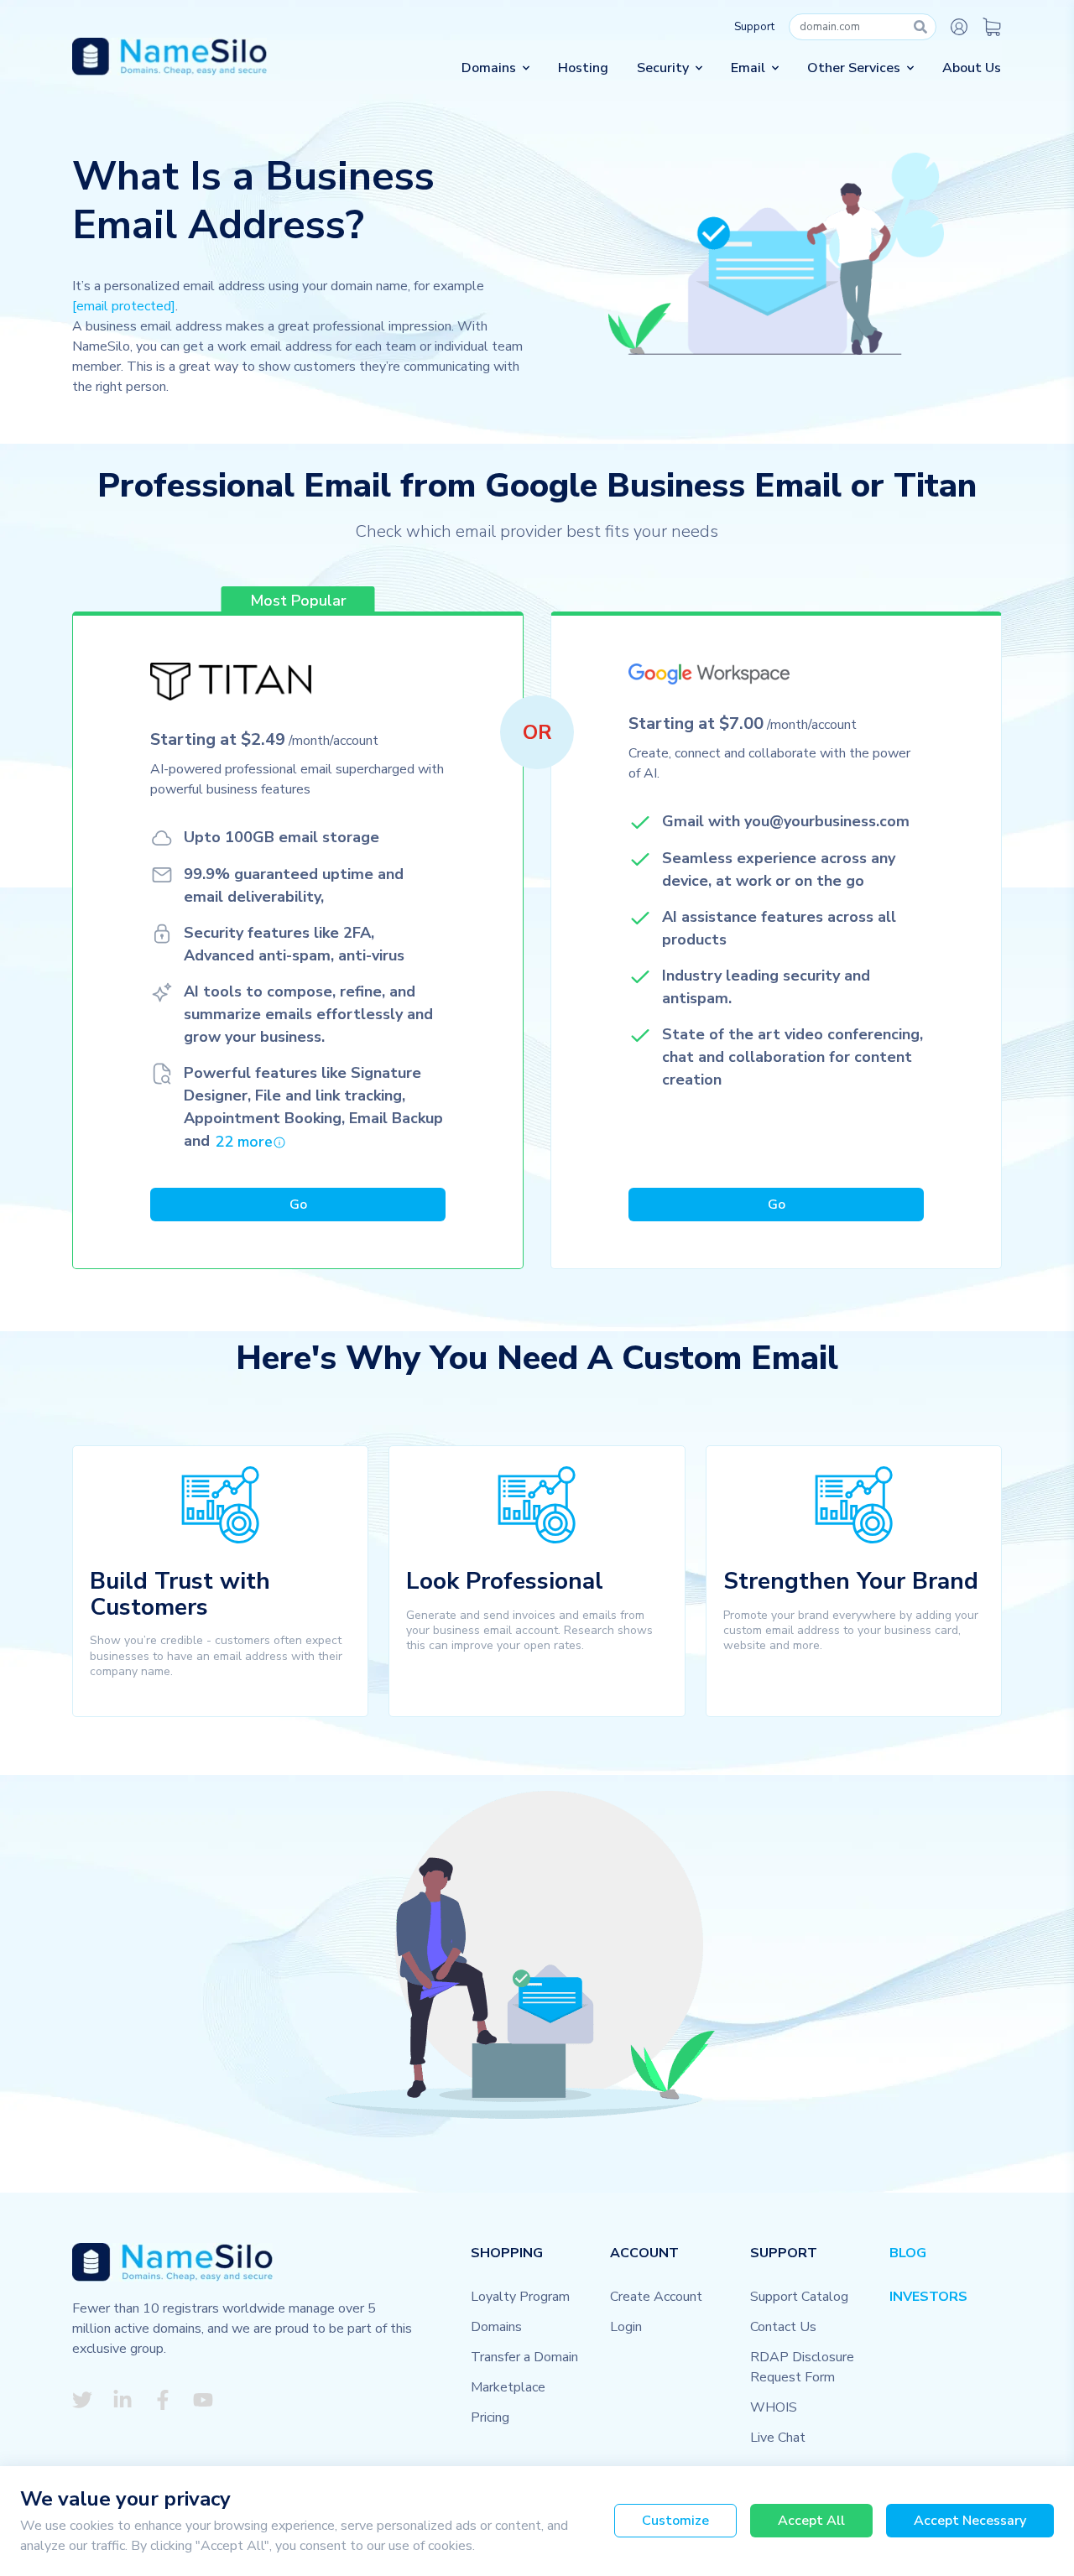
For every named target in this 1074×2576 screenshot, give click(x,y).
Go (298, 1205)
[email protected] (124, 306)
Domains (496, 2327)
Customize (675, 2521)
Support (754, 27)
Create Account (656, 2297)
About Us (972, 68)
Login (626, 2327)
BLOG (908, 2253)
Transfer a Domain (524, 2357)
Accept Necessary (970, 2521)
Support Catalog (799, 2297)
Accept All (811, 2521)
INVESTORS (928, 2297)
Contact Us (783, 2327)
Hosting (583, 68)
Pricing (490, 2417)
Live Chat (778, 2438)
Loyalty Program (520, 2297)
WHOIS (774, 2407)
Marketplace (508, 2387)
